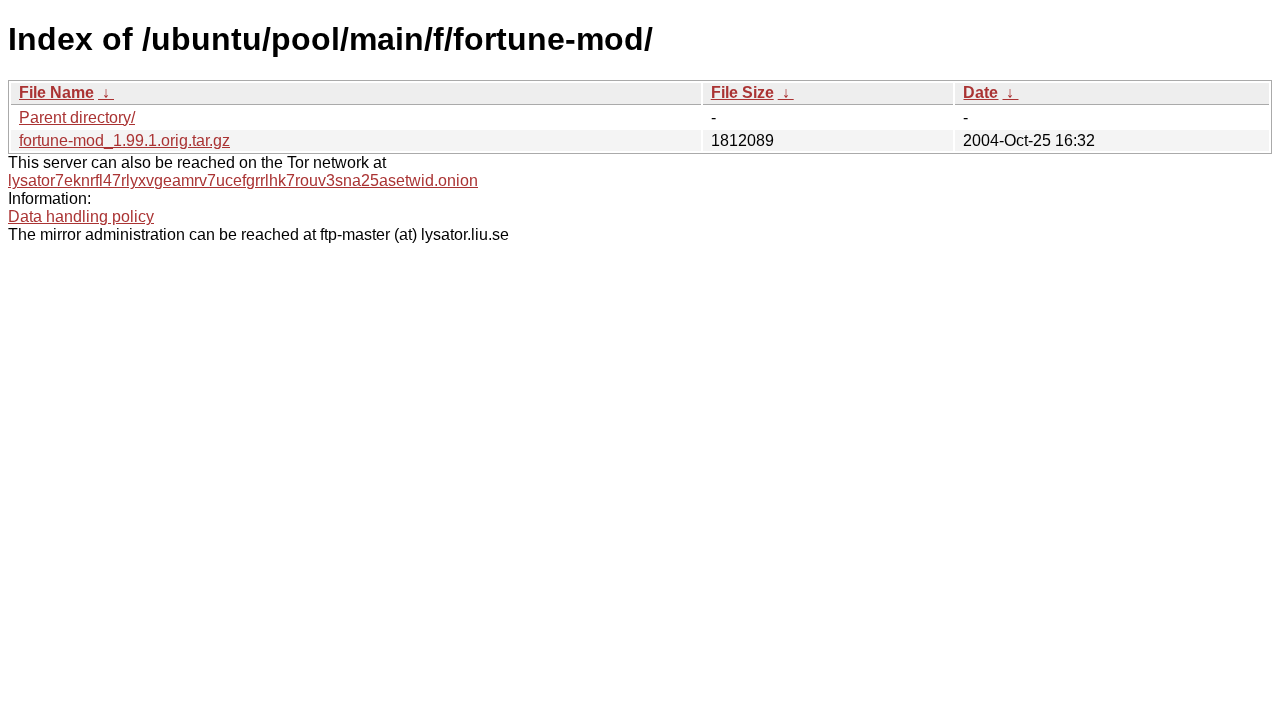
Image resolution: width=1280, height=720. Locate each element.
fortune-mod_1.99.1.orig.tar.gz (124, 140)
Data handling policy (81, 216)
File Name (56, 92)
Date (980, 92)
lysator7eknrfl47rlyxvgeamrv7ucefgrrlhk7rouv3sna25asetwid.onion (243, 180)
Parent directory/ (77, 117)
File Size (742, 92)
